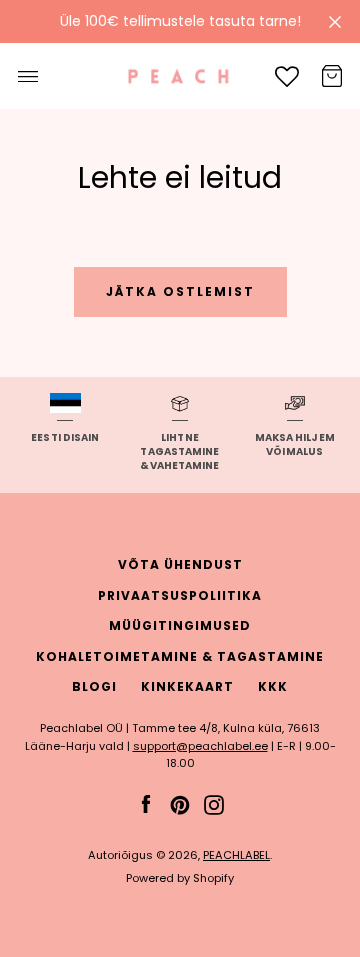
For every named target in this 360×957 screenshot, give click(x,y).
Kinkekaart (187, 686)
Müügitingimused (180, 625)
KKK (273, 686)
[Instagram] (214, 804)
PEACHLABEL (236, 855)
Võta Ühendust (180, 564)
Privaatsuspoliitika (180, 595)
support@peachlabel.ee (200, 746)
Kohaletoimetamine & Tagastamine (180, 656)
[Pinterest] (180, 804)
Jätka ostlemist (180, 291)
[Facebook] (146, 804)
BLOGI (94, 686)
